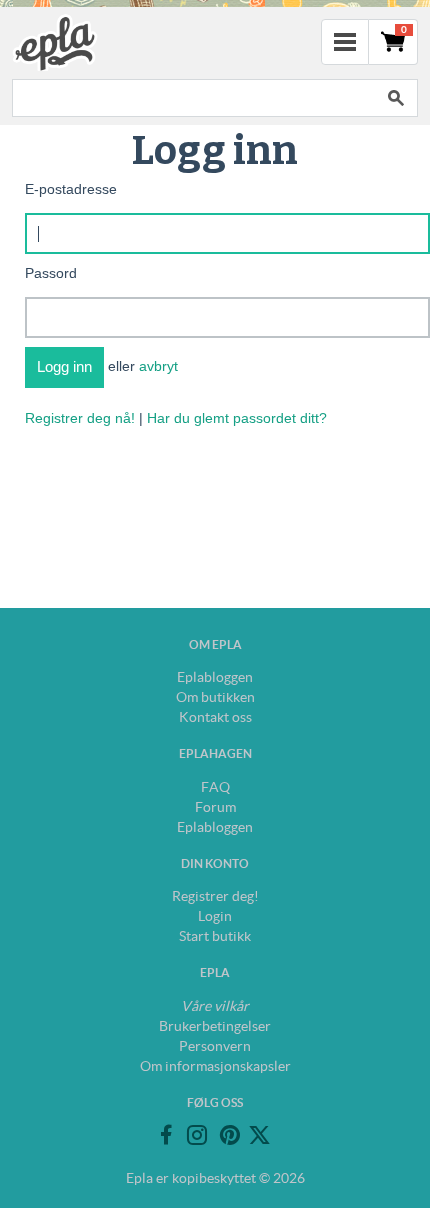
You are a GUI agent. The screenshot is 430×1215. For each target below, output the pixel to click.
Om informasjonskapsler (215, 1066)
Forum (215, 807)
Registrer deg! (215, 896)
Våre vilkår (215, 1006)
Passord (51, 273)
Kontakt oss (215, 717)
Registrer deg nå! (80, 418)
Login (215, 916)
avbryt (158, 366)
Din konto (215, 863)
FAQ (215, 787)
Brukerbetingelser (215, 1026)
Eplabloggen (215, 677)
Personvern (215, 1046)
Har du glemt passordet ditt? (237, 418)
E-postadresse (71, 189)
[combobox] (193, 98)
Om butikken (215, 697)
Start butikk (215, 936)
